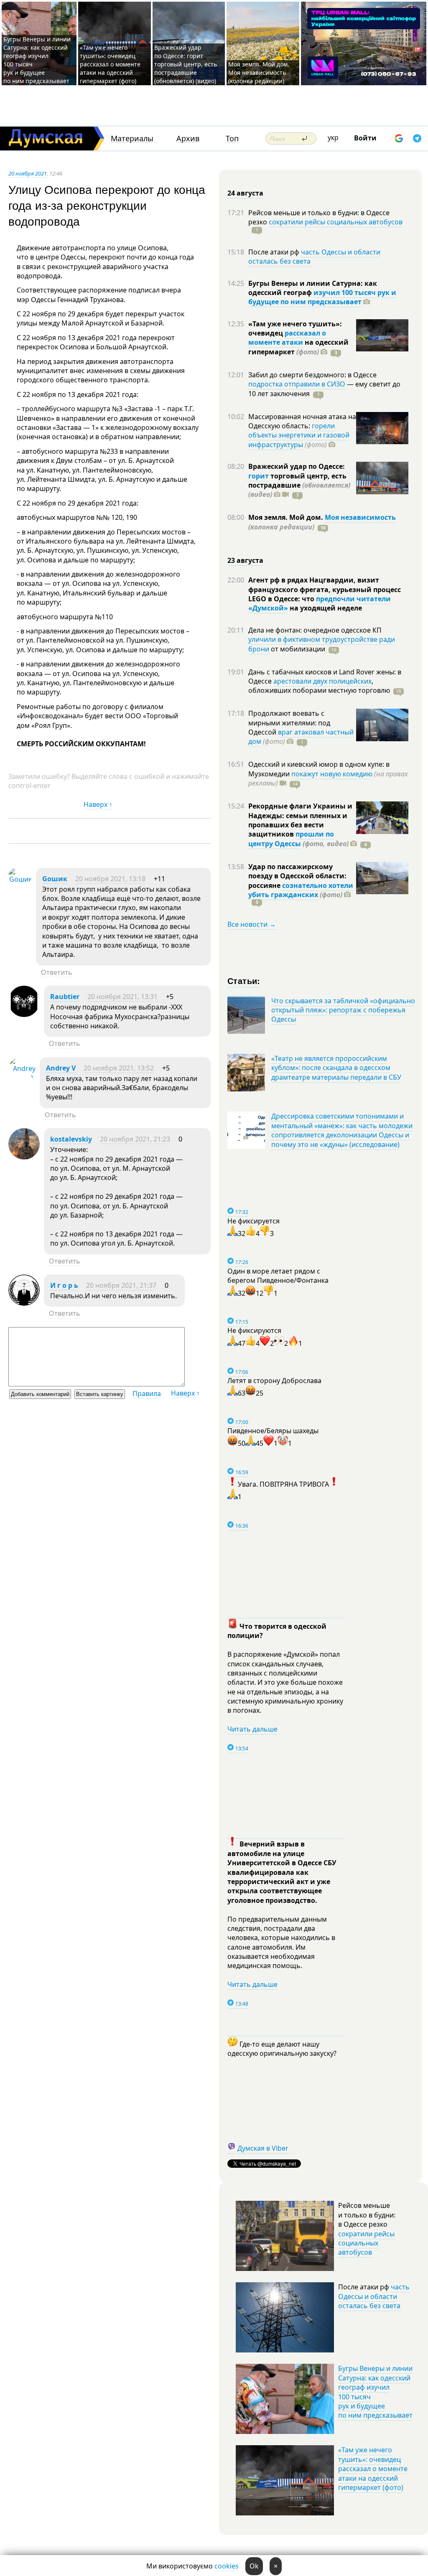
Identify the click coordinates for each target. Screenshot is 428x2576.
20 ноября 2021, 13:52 (119, 1068)
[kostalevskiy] (24, 1157)
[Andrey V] (22, 1078)
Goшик (55, 879)
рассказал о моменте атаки (287, 338)
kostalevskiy (71, 1139)
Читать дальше (252, 1729)
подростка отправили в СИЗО (297, 384)
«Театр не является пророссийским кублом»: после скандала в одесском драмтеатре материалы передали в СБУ (336, 1068)
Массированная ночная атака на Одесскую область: (302, 421)
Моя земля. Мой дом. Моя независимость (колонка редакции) (259, 72)
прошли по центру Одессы (291, 839)
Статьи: (244, 980)
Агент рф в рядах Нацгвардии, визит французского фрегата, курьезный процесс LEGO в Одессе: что (325, 589)
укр (333, 137)
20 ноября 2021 (28, 173)
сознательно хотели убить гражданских (301, 890)
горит (259, 476)
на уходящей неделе (325, 608)
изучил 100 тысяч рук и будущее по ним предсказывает (322, 297)
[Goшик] (20, 879)
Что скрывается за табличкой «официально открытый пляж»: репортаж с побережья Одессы (343, 1010)
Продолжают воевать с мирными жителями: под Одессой (289, 723)
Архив (188, 139)
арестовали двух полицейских (322, 681)
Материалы (132, 139)
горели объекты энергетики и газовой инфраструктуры (299, 435)
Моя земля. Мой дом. (287, 517)
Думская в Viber (263, 2148)
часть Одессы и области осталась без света (314, 257)
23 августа (245, 560)
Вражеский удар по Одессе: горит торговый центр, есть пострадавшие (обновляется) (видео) (186, 64)
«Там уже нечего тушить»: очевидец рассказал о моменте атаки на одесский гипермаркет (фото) (110, 64)
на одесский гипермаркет (298, 347)
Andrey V (61, 1068)
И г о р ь (64, 1285)
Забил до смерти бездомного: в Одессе (312, 375)
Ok (254, 2566)
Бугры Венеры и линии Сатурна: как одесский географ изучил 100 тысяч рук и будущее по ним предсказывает (375, 2392)
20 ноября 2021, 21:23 (135, 1139)
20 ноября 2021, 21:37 (121, 1285)
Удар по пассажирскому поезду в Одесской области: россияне (297, 876)
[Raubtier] (24, 1015)
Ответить (57, 972)
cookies (227, 2566)
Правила (147, 1394)
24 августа (245, 193)
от (297, 649)
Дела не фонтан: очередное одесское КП (315, 630)
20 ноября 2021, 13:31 (122, 997)
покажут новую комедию (332, 774)
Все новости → (252, 924)
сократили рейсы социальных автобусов (336, 222)
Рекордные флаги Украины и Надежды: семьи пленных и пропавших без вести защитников (300, 820)
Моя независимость (360, 517)
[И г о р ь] (24, 1303)
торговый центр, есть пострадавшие (299, 485)
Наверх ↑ (98, 804)
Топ (232, 139)
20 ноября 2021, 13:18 (110, 879)
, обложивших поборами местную (319, 686)
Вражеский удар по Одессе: (297, 466)
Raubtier (65, 997)
